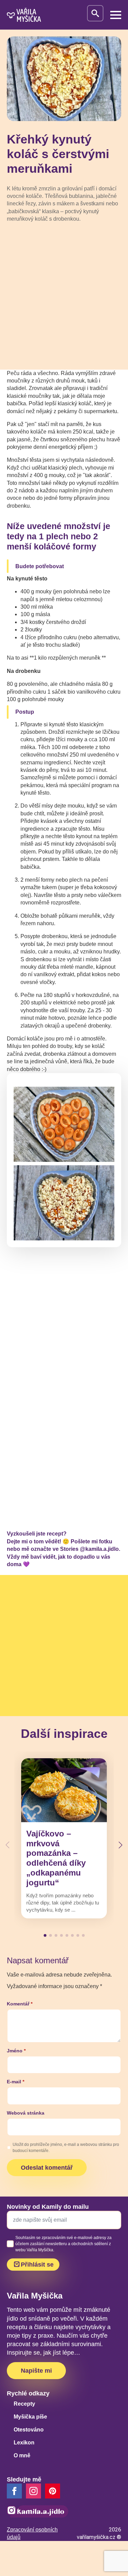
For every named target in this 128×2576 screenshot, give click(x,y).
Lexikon (24, 2443)
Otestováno (29, 2430)
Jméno (16, 2051)
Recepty (24, 2404)
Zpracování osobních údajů (32, 2533)
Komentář (20, 2004)
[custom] (53, 2491)
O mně (22, 2455)
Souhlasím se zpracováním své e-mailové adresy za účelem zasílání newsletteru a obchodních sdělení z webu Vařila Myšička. (63, 2244)
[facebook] (14, 2491)
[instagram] (33, 2491)
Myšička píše (30, 2417)
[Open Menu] (116, 15)
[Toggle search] (95, 13)
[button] (120, 1845)
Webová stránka (26, 2113)
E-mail (16, 2082)
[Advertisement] (64, 296)
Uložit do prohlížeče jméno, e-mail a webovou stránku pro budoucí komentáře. (66, 2148)
